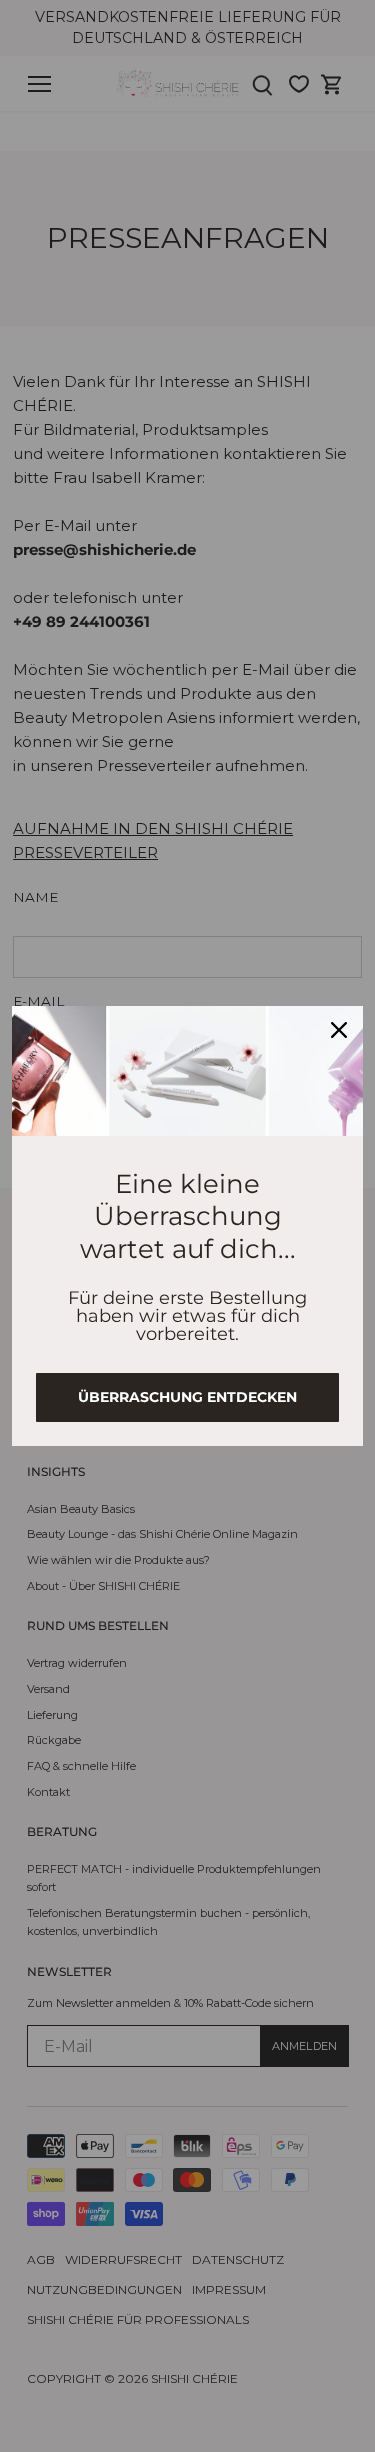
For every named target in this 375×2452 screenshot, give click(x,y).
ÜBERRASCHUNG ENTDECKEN (187, 1397)
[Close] (339, 1030)
